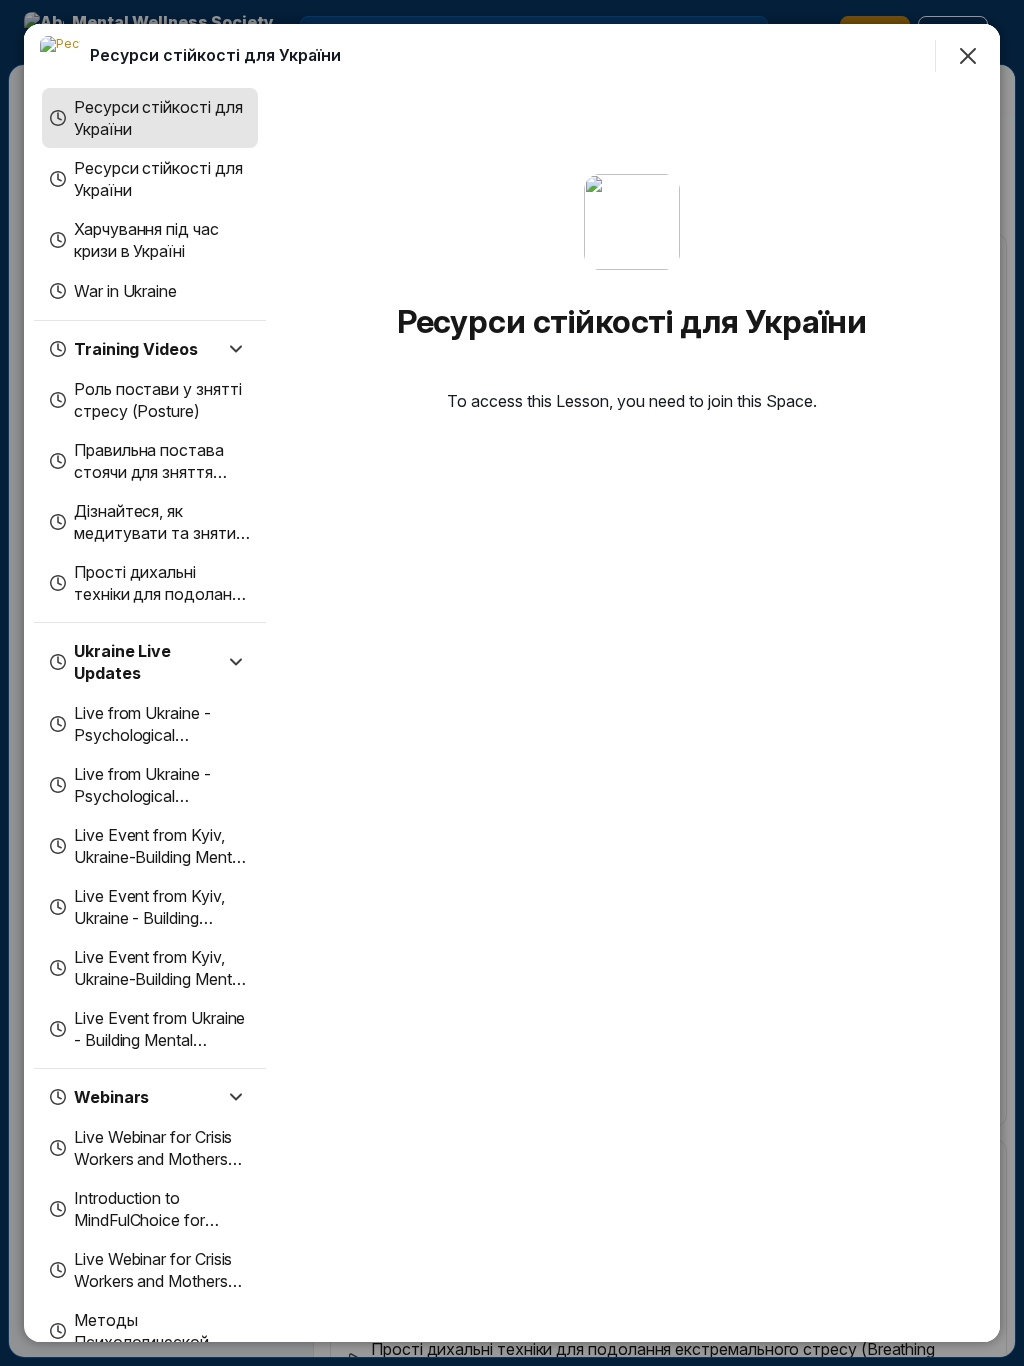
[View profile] (60, 56)
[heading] (215, 55)
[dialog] (512, 683)
